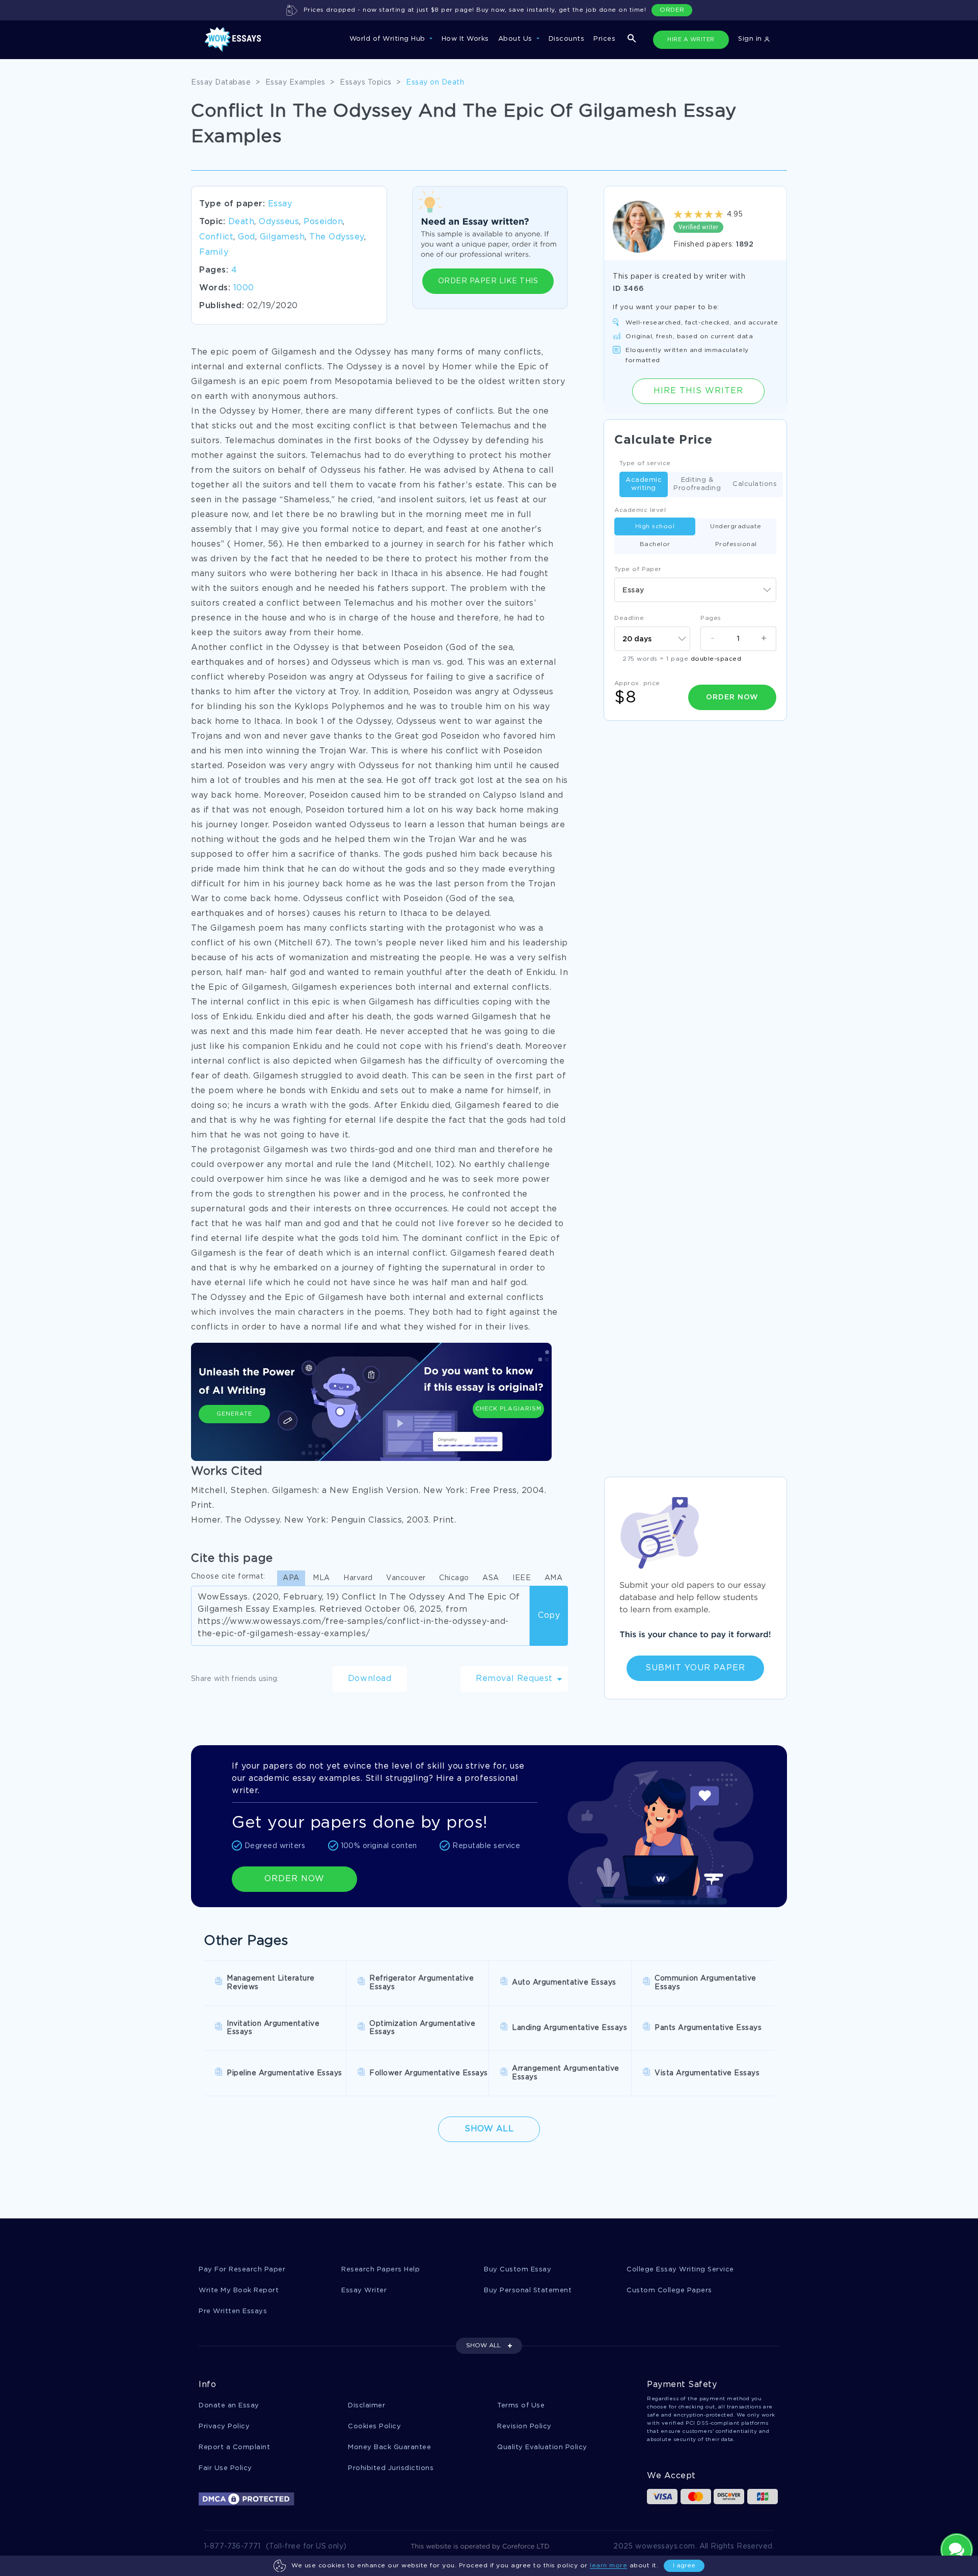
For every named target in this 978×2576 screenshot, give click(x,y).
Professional (736, 544)
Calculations (755, 484)
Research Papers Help (381, 2270)
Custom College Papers (669, 2290)
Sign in (751, 39)
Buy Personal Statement (528, 2290)
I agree (684, 2566)
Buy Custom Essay (518, 2270)
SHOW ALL (483, 2345)
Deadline (629, 618)
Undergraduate (736, 526)
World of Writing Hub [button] (389, 39)
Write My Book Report (239, 2290)
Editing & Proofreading (697, 484)
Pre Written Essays (233, 2311)
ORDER (672, 10)
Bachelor (655, 544)
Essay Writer (364, 2290)
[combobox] (695, 590)
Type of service (645, 463)
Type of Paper (638, 569)
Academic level (640, 510)
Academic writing (644, 484)
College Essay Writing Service (680, 2270)
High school (655, 526)
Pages (711, 618)
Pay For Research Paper (242, 2270)
